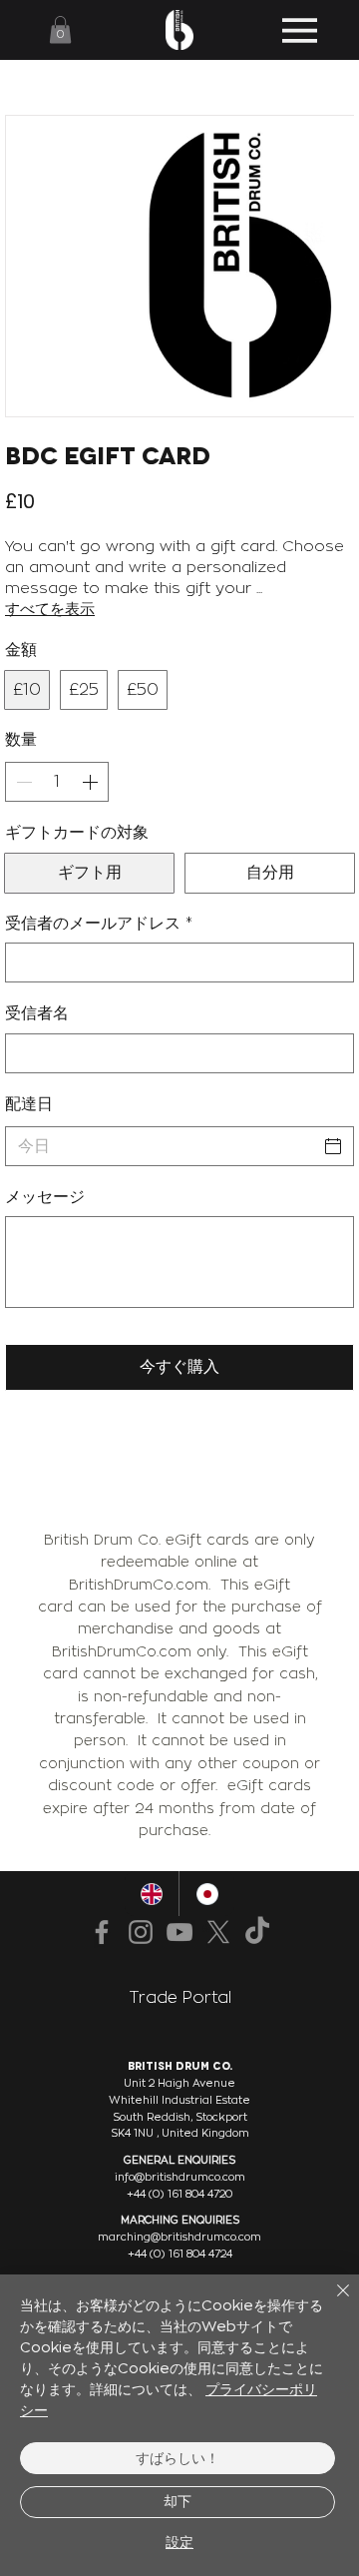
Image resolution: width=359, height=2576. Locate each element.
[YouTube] (179, 1932)
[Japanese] (206, 1894)
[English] (152, 1894)
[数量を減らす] (22, 782)
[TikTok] (257, 1932)
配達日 (29, 1104)
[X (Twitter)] (218, 1932)
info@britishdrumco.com (180, 2177)
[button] (60, 29)
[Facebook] (102, 1932)
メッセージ (45, 1197)
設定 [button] (179, 2542)
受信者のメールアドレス (99, 923)
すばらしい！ (178, 2458)
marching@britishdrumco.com (179, 2237)
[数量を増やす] (92, 782)
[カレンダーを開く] (333, 1146)
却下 (178, 2501)
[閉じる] (331, 2302)
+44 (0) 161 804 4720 (179, 2194)
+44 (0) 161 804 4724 (180, 2254)
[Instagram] (141, 1932)
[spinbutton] (57, 782)
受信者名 (37, 1013)
